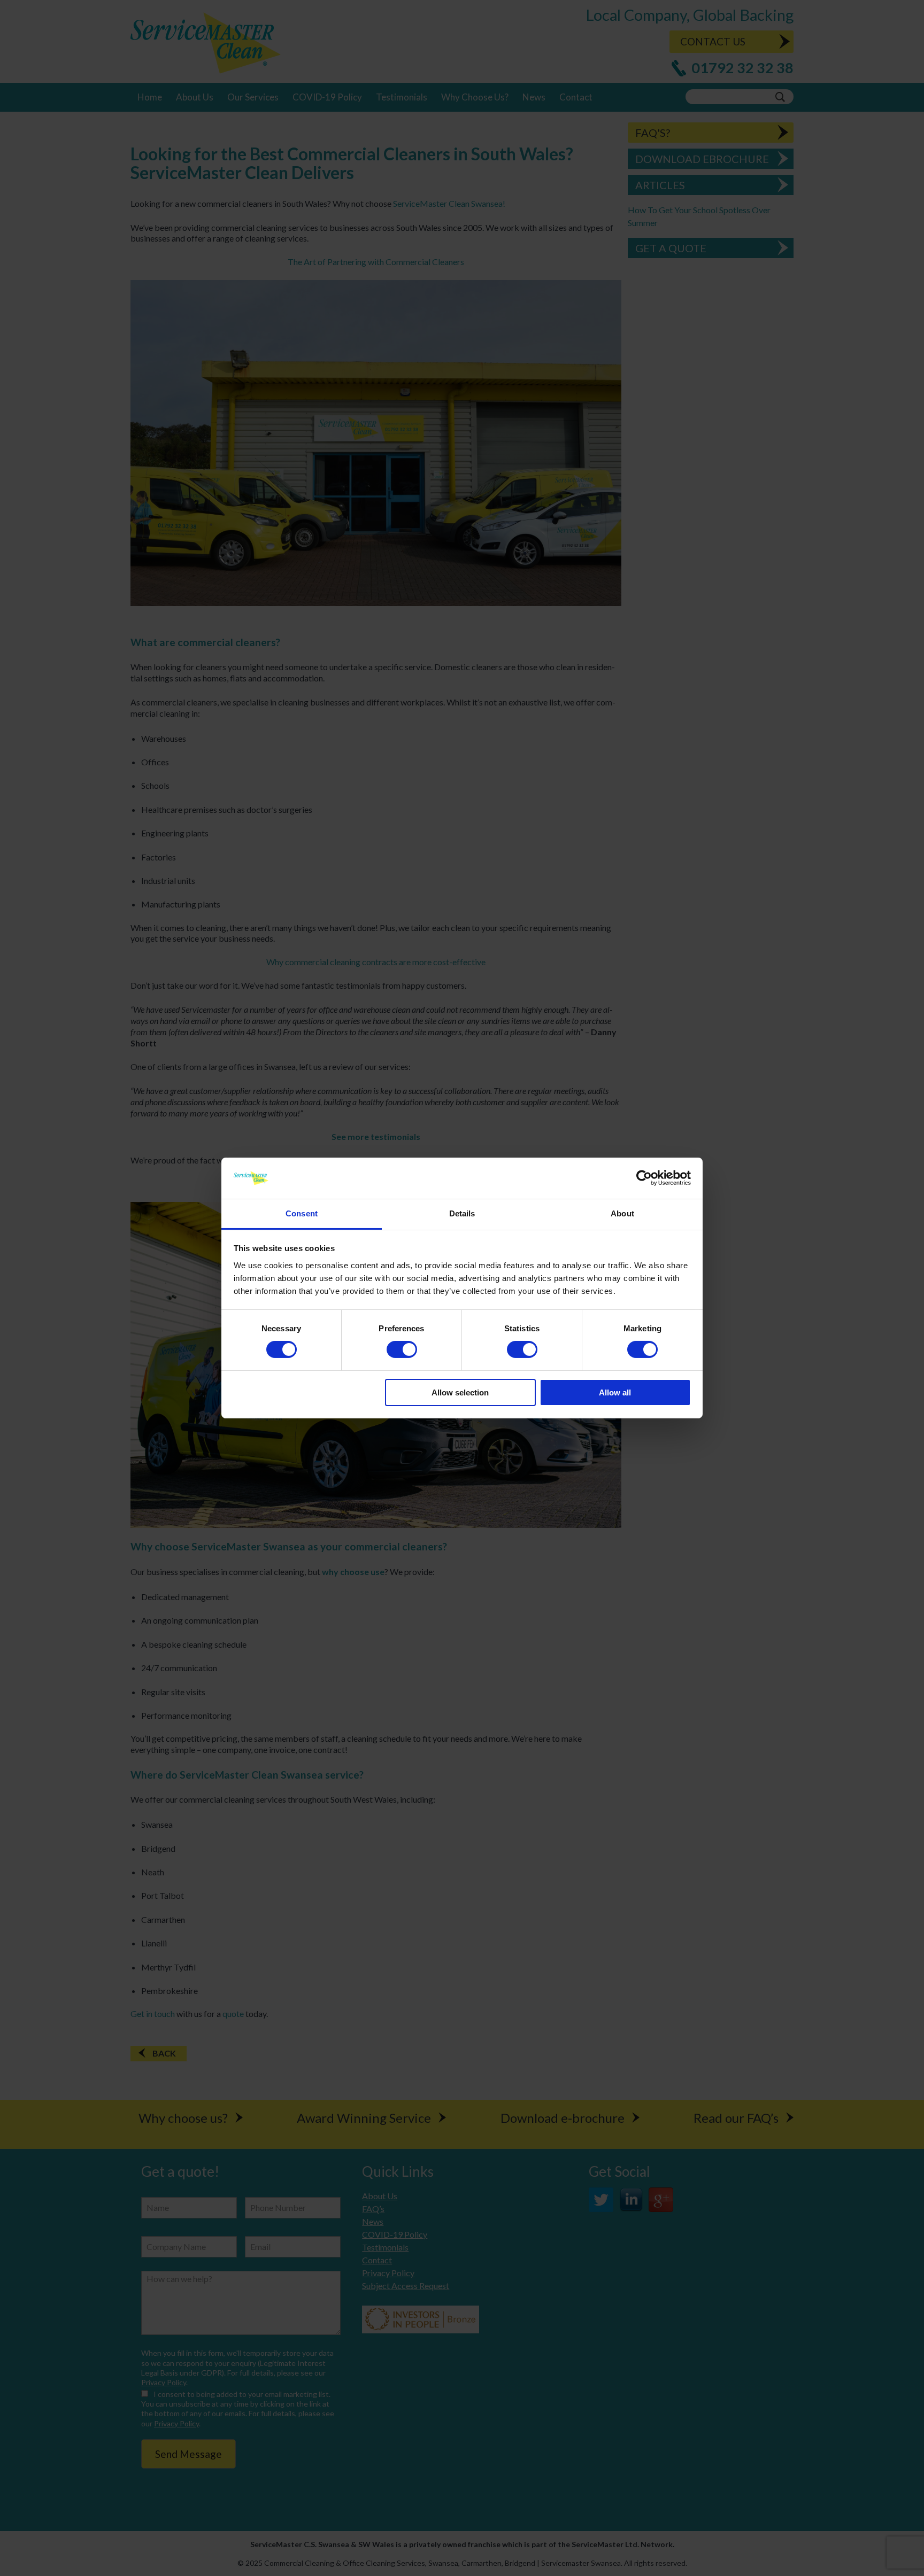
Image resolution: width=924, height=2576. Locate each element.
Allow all (615, 1392)
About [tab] (622, 1213)
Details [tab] (462, 1213)
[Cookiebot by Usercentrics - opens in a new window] (644, 1178)
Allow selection (460, 1392)
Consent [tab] (302, 1213)
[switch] (402, 1349)
